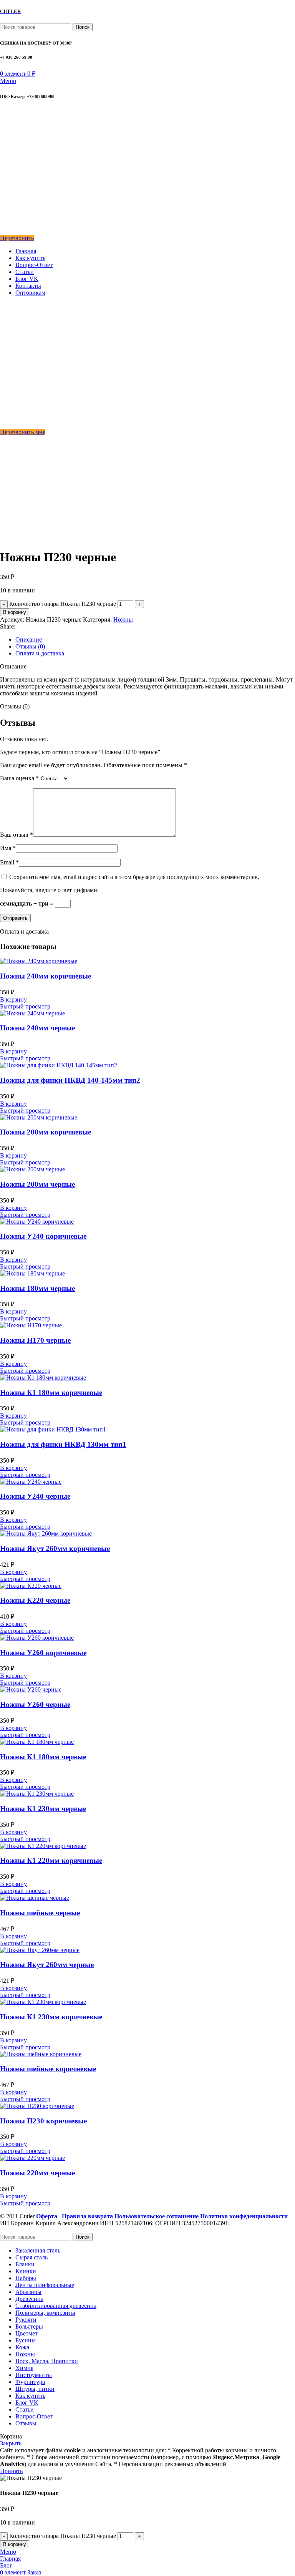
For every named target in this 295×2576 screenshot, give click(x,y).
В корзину (15, 612)
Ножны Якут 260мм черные (47, 1965)
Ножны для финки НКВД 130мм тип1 (63, 1444)
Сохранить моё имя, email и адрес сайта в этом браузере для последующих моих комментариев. (134, 877)
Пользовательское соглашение (157, 2216)
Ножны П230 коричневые (43, 2121)
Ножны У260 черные (35, 1704)
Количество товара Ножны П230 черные (63, 604)
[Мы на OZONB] (5, 152)
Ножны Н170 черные (35, 1340)
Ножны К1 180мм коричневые (51, 1392)
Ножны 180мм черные (37, 1288)
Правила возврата (87, 2216)
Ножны (123, 620)
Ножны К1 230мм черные (43, 1809)
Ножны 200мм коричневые (46, 1132)
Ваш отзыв (17, 835)
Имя (8, 848)
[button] (13, 999)
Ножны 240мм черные (37, 1028)
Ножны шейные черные (40, 1913)
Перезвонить (17, 238)
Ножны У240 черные (35, 1496)
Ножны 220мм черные (37, 2173)
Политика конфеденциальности (244, 2216)
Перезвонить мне (23, 432)
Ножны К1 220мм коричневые (51, 1860)
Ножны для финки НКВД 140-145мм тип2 (70, 1080)
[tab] (155, 640)
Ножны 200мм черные (37, 1184)
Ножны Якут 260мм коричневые (55, 1548)
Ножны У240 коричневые (43, 1236)
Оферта (49, 2216)
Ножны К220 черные (35, 1600)
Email (9, 862)
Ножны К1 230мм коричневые (51, 2017)
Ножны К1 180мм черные (43, 1757)
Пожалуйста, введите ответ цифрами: (49, 890)
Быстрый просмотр (25, 1006)
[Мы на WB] (5, 231)
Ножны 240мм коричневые (46, 976)
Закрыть (11, 2443)
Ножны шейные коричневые (48, 2069)
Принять (11, 2471)
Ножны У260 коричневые (43, 1653)
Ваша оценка (19, 778)
